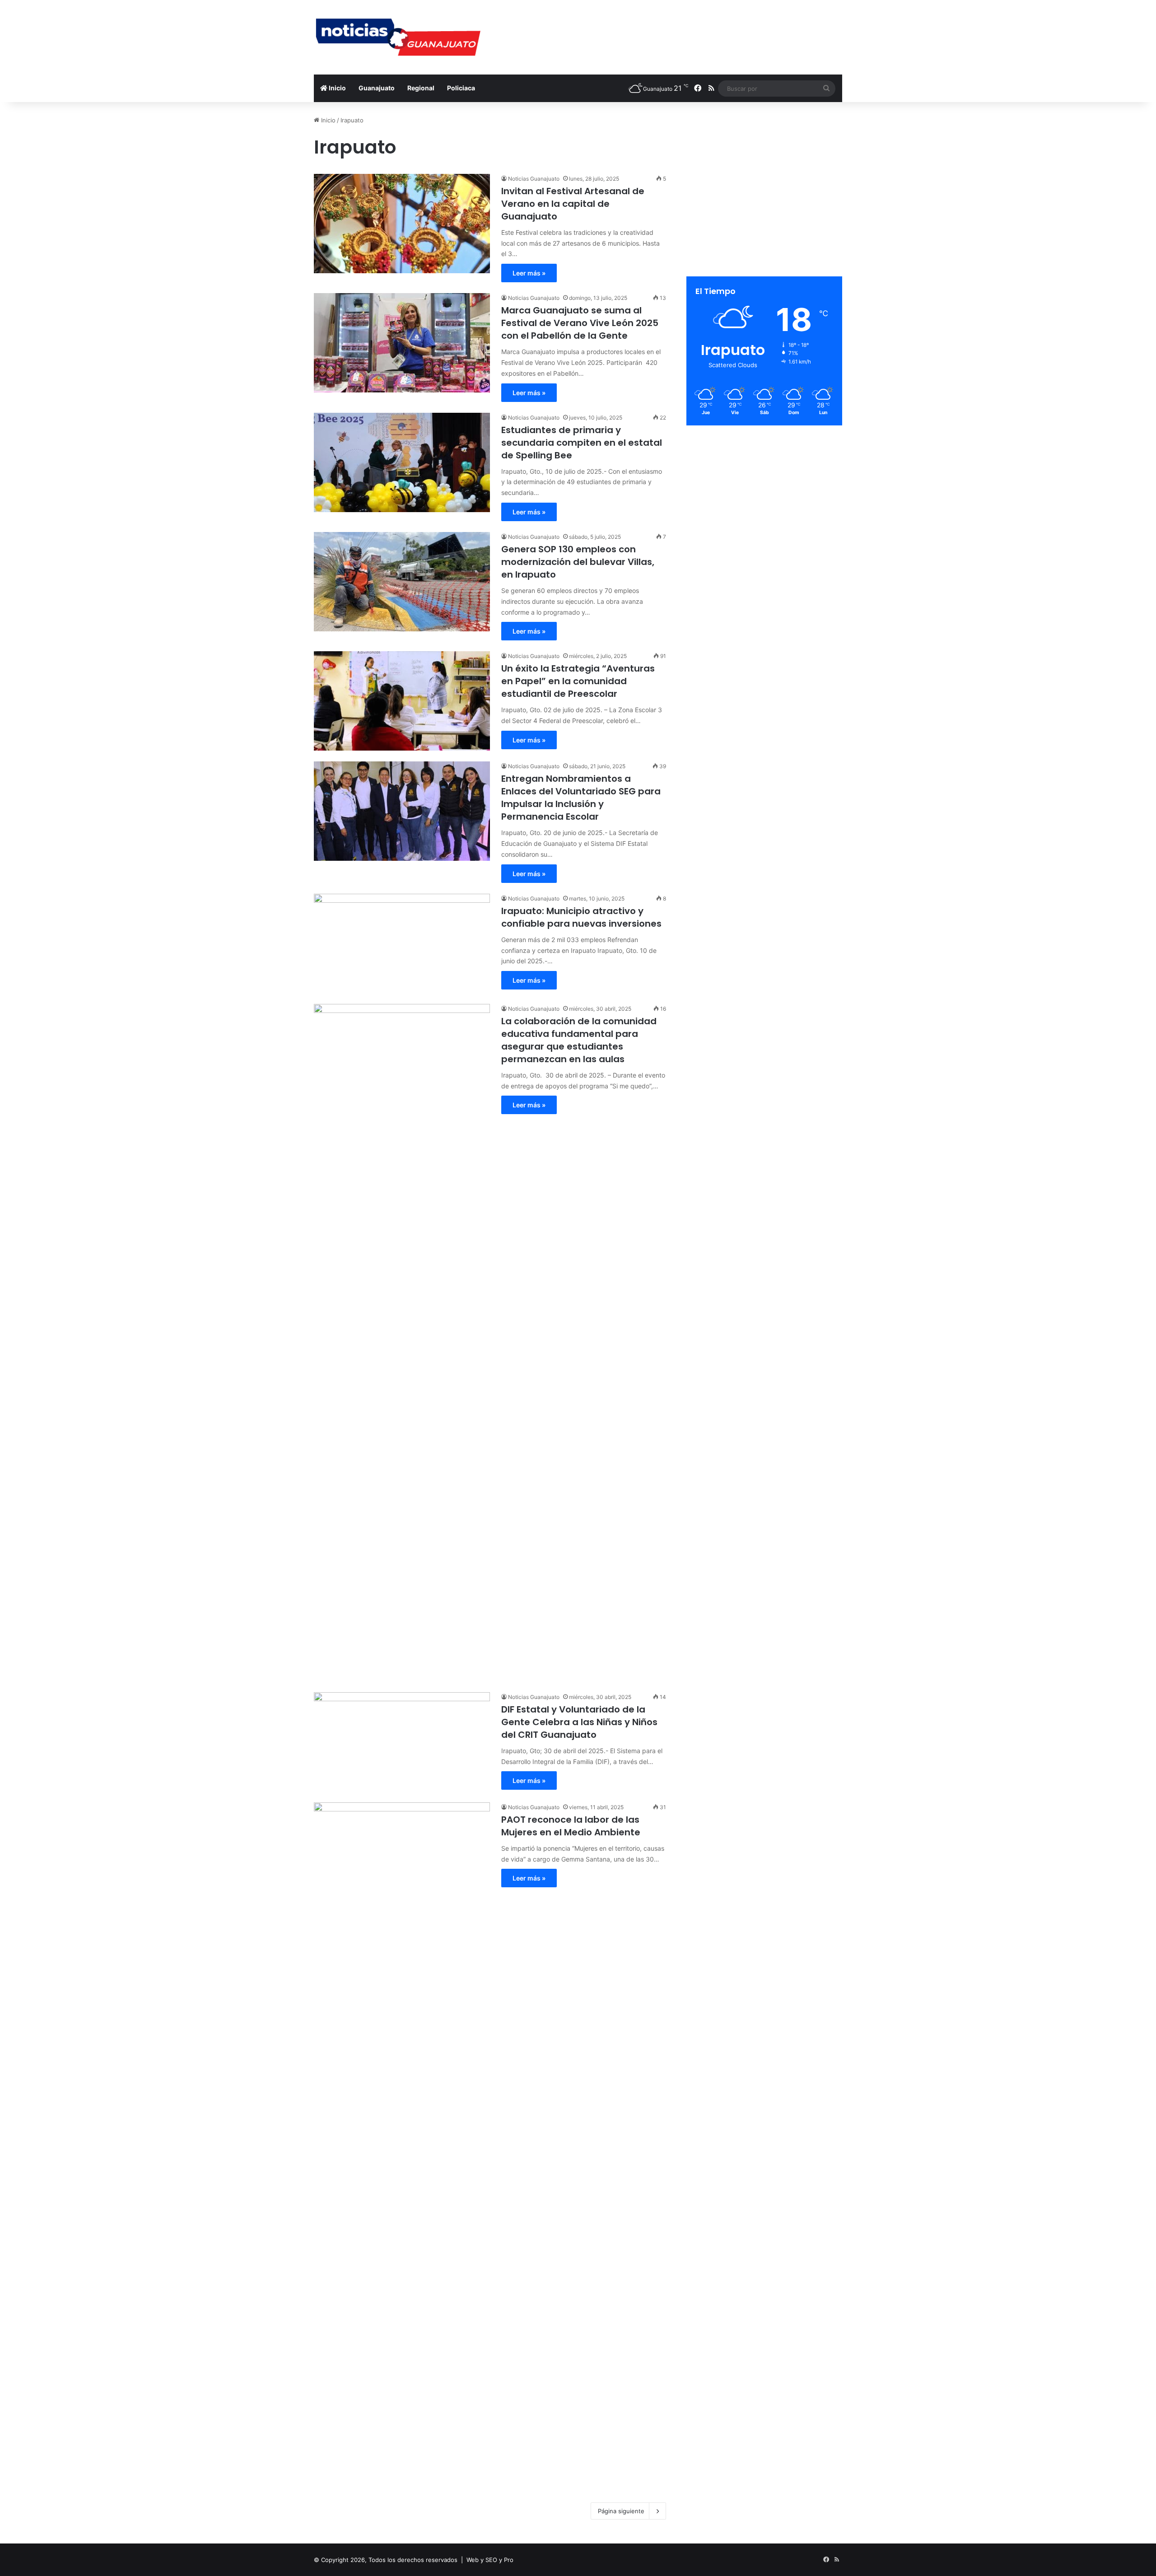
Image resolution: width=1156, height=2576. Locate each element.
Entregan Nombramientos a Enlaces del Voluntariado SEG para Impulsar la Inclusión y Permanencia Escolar (581, 798)
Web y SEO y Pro (490, 2560)
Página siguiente (621, 2511)
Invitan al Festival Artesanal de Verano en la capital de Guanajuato (573, 204)
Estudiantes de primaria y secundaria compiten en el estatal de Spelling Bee (582, 443)
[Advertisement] (668, 29)
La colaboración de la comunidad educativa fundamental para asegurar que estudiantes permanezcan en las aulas (579, 1040)
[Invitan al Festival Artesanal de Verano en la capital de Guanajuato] (402, 224)
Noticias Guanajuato (534, 179)
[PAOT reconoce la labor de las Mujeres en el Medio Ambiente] (402, 2141)
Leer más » (529, 273)
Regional (421, 88)
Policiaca (461, 88)
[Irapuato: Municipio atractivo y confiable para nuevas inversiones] (402, 943)
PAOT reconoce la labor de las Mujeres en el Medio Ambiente (571, 1826)
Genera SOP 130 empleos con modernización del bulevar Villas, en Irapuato (578, 562)
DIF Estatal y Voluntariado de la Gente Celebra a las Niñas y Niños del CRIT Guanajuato (579, 1722)
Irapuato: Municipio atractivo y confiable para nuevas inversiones (581, 917)
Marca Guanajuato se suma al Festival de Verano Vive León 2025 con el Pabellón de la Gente (580, 323)
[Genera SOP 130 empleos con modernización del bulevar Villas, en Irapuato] (402, 582)
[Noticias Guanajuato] (397, 37)
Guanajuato (377, 88)
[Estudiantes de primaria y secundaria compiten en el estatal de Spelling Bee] (402, 462)
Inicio (337, 88)
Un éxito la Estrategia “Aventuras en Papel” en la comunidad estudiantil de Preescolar (578, 681)
